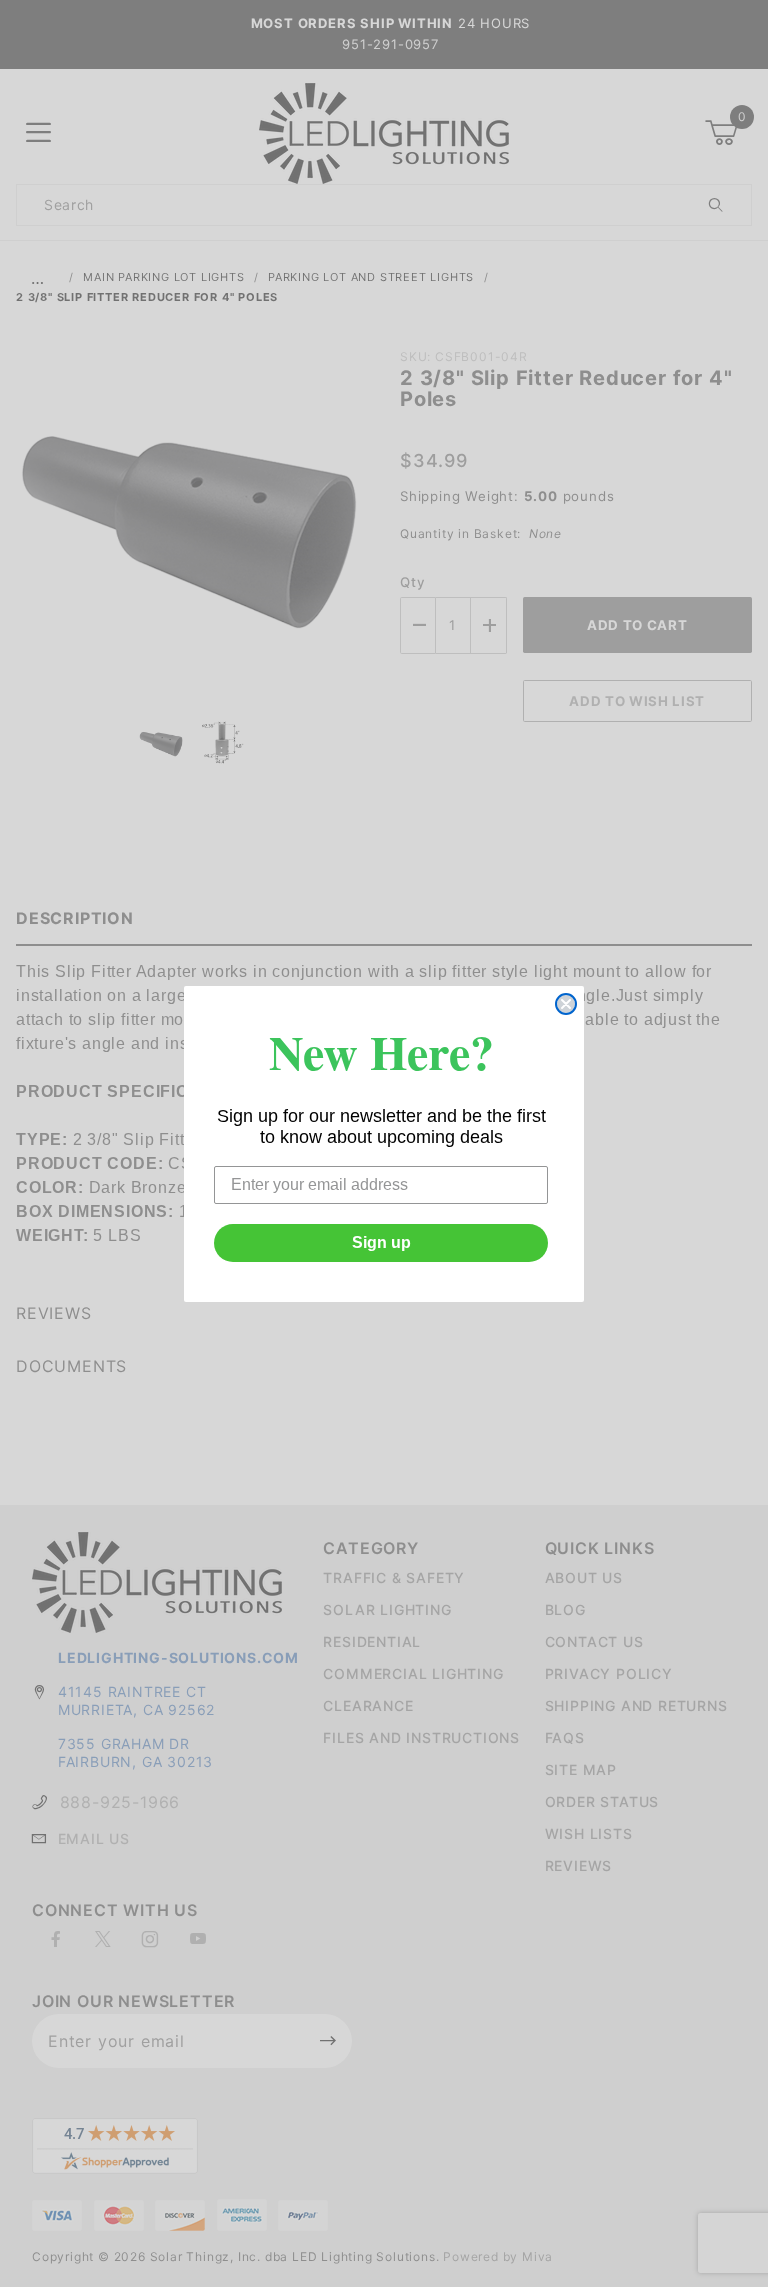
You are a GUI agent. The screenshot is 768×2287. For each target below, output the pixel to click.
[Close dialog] (566, 1004)
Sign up (381, 1242)
